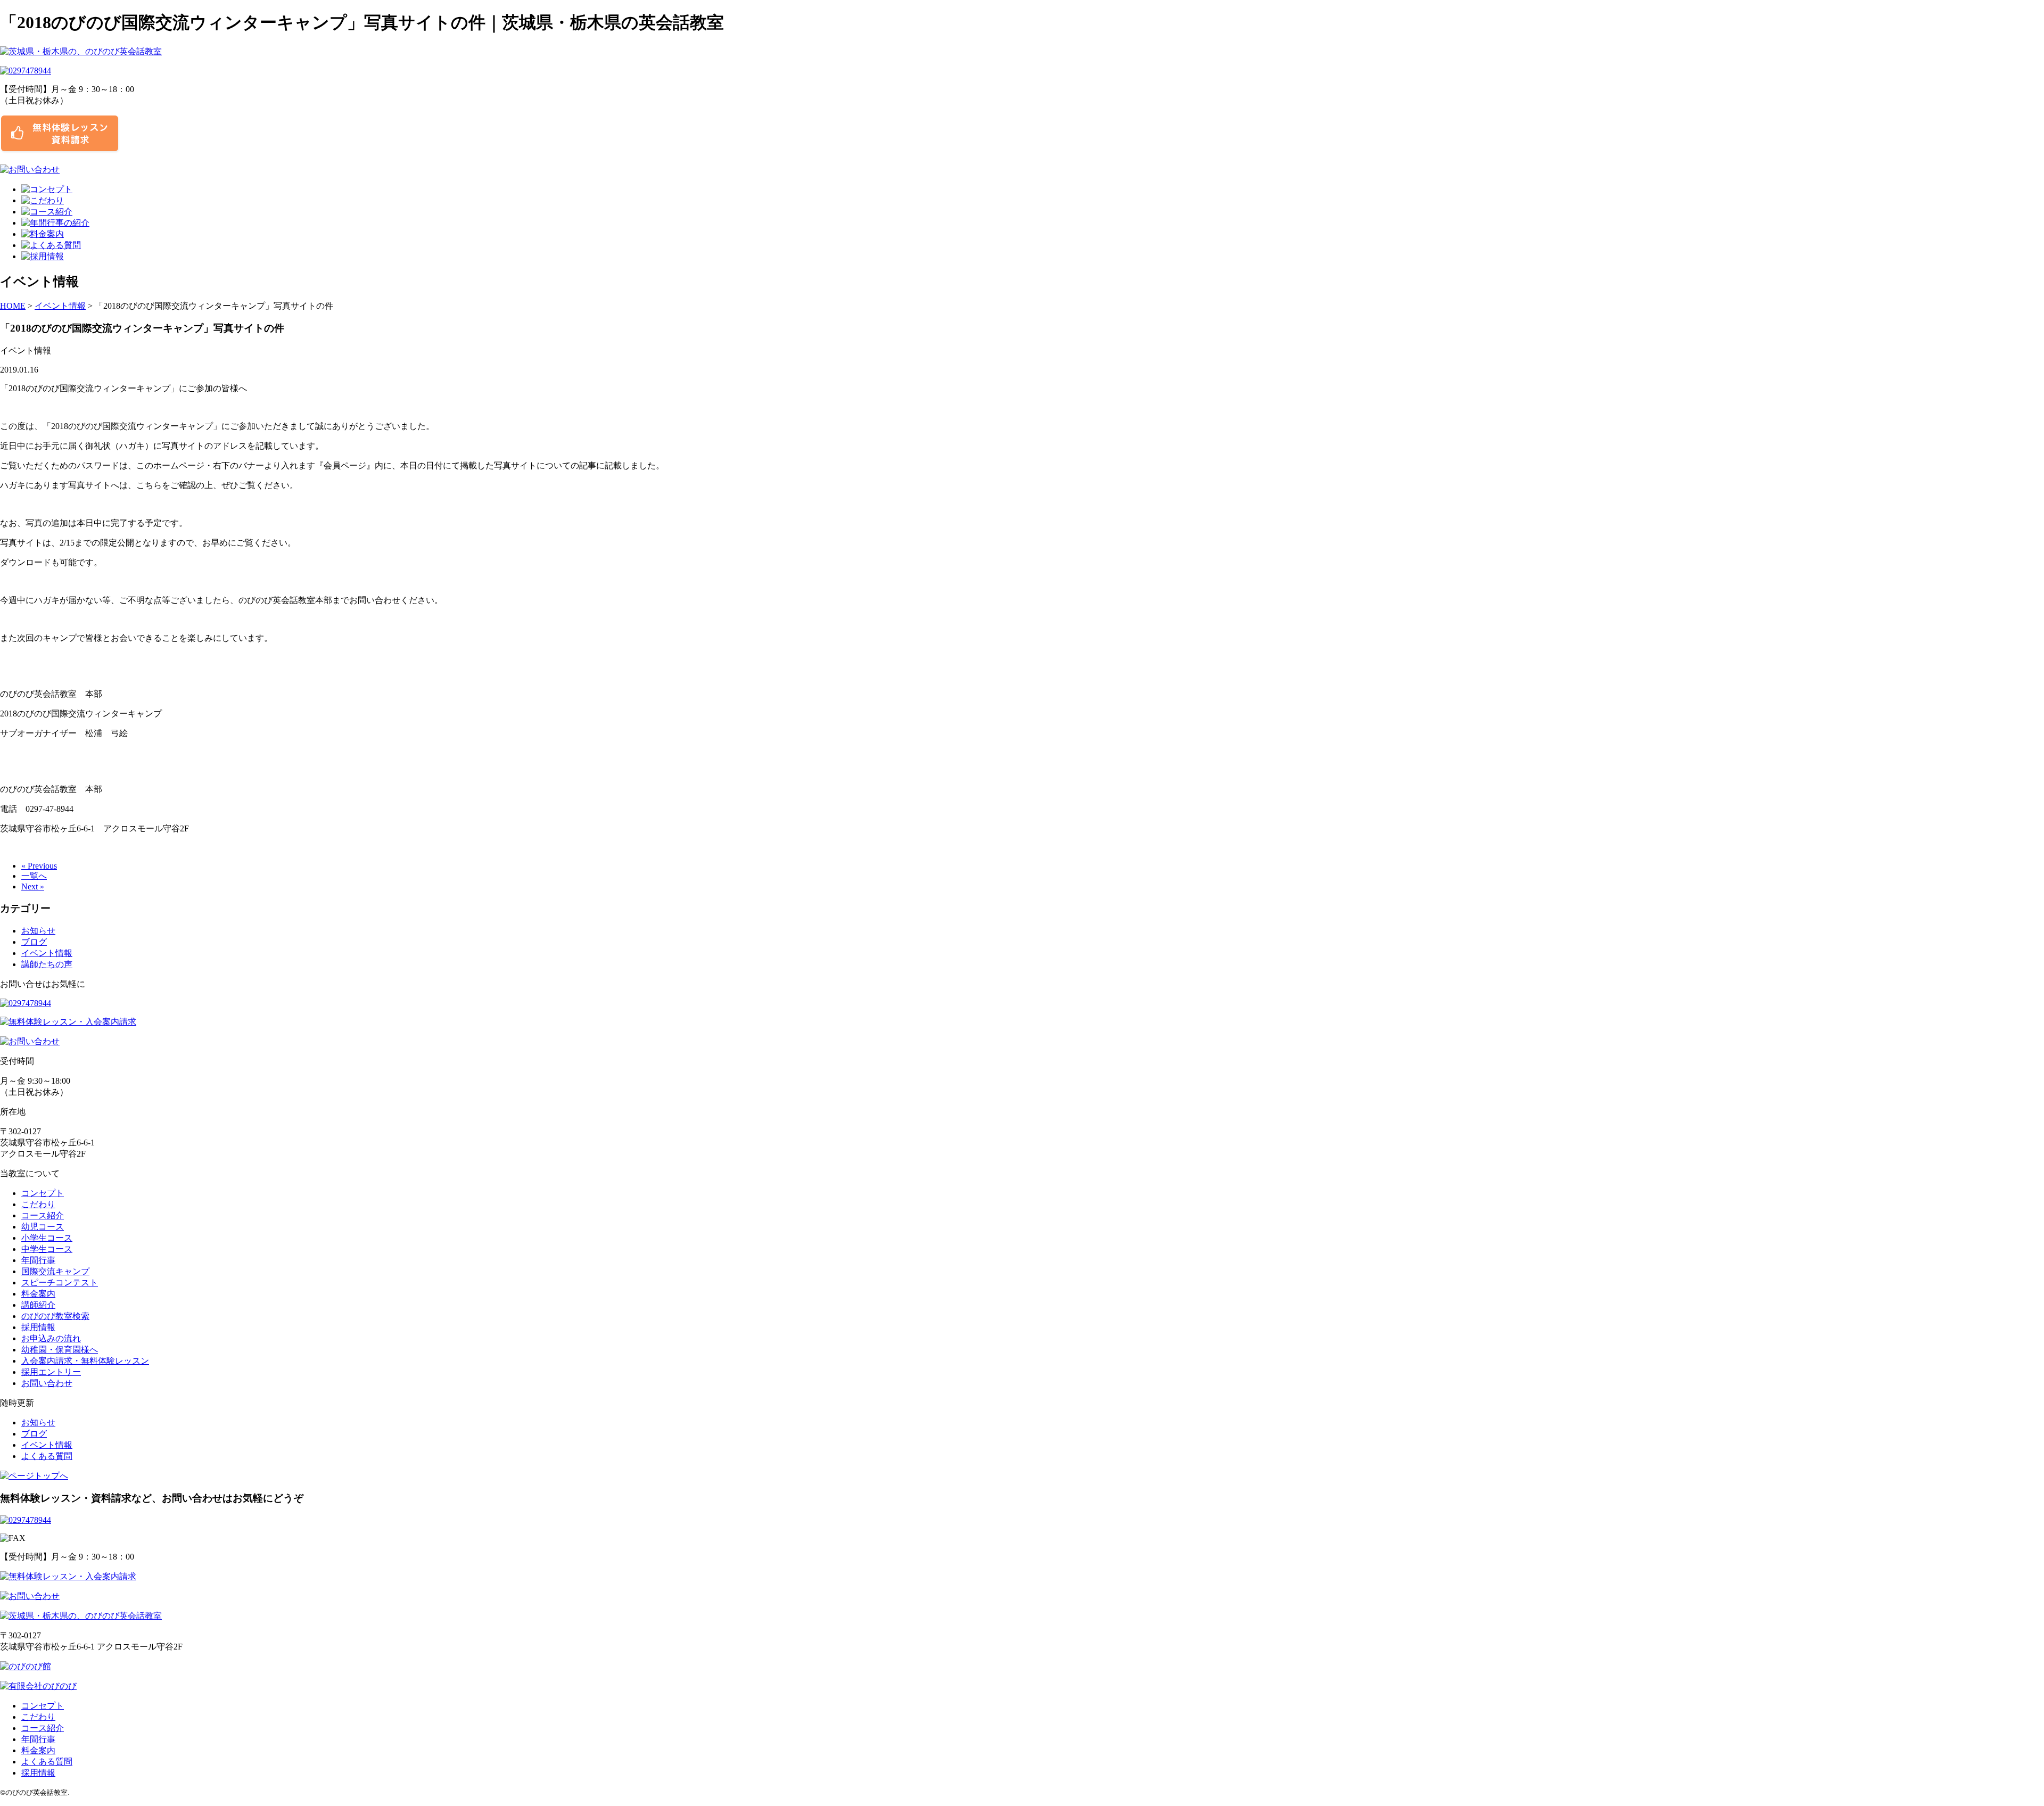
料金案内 (38, 1294)
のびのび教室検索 (55, 1316)
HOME (13, 306)
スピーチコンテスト (60, 1283)
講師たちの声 (47, 964)
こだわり (38, 1204)
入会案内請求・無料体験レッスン (85, 1361)
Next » (33, 886)
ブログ (34, 942)
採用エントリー (51, 1372)
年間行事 (38, 1260)
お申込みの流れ (51, 1338)
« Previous (39, 866)
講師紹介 (38, 1305)
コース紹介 (43, 1215)
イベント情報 (60, 306)
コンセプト (43, 1193)
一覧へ (34, 876)
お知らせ (38, 931)
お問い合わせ (47, 1383)
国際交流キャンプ (55, 1271)
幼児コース (43, 1227)
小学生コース (47, 1238)
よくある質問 (47, 1456)
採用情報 (38, 1327)
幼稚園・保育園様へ (60, 1350)
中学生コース (47, 1249)
